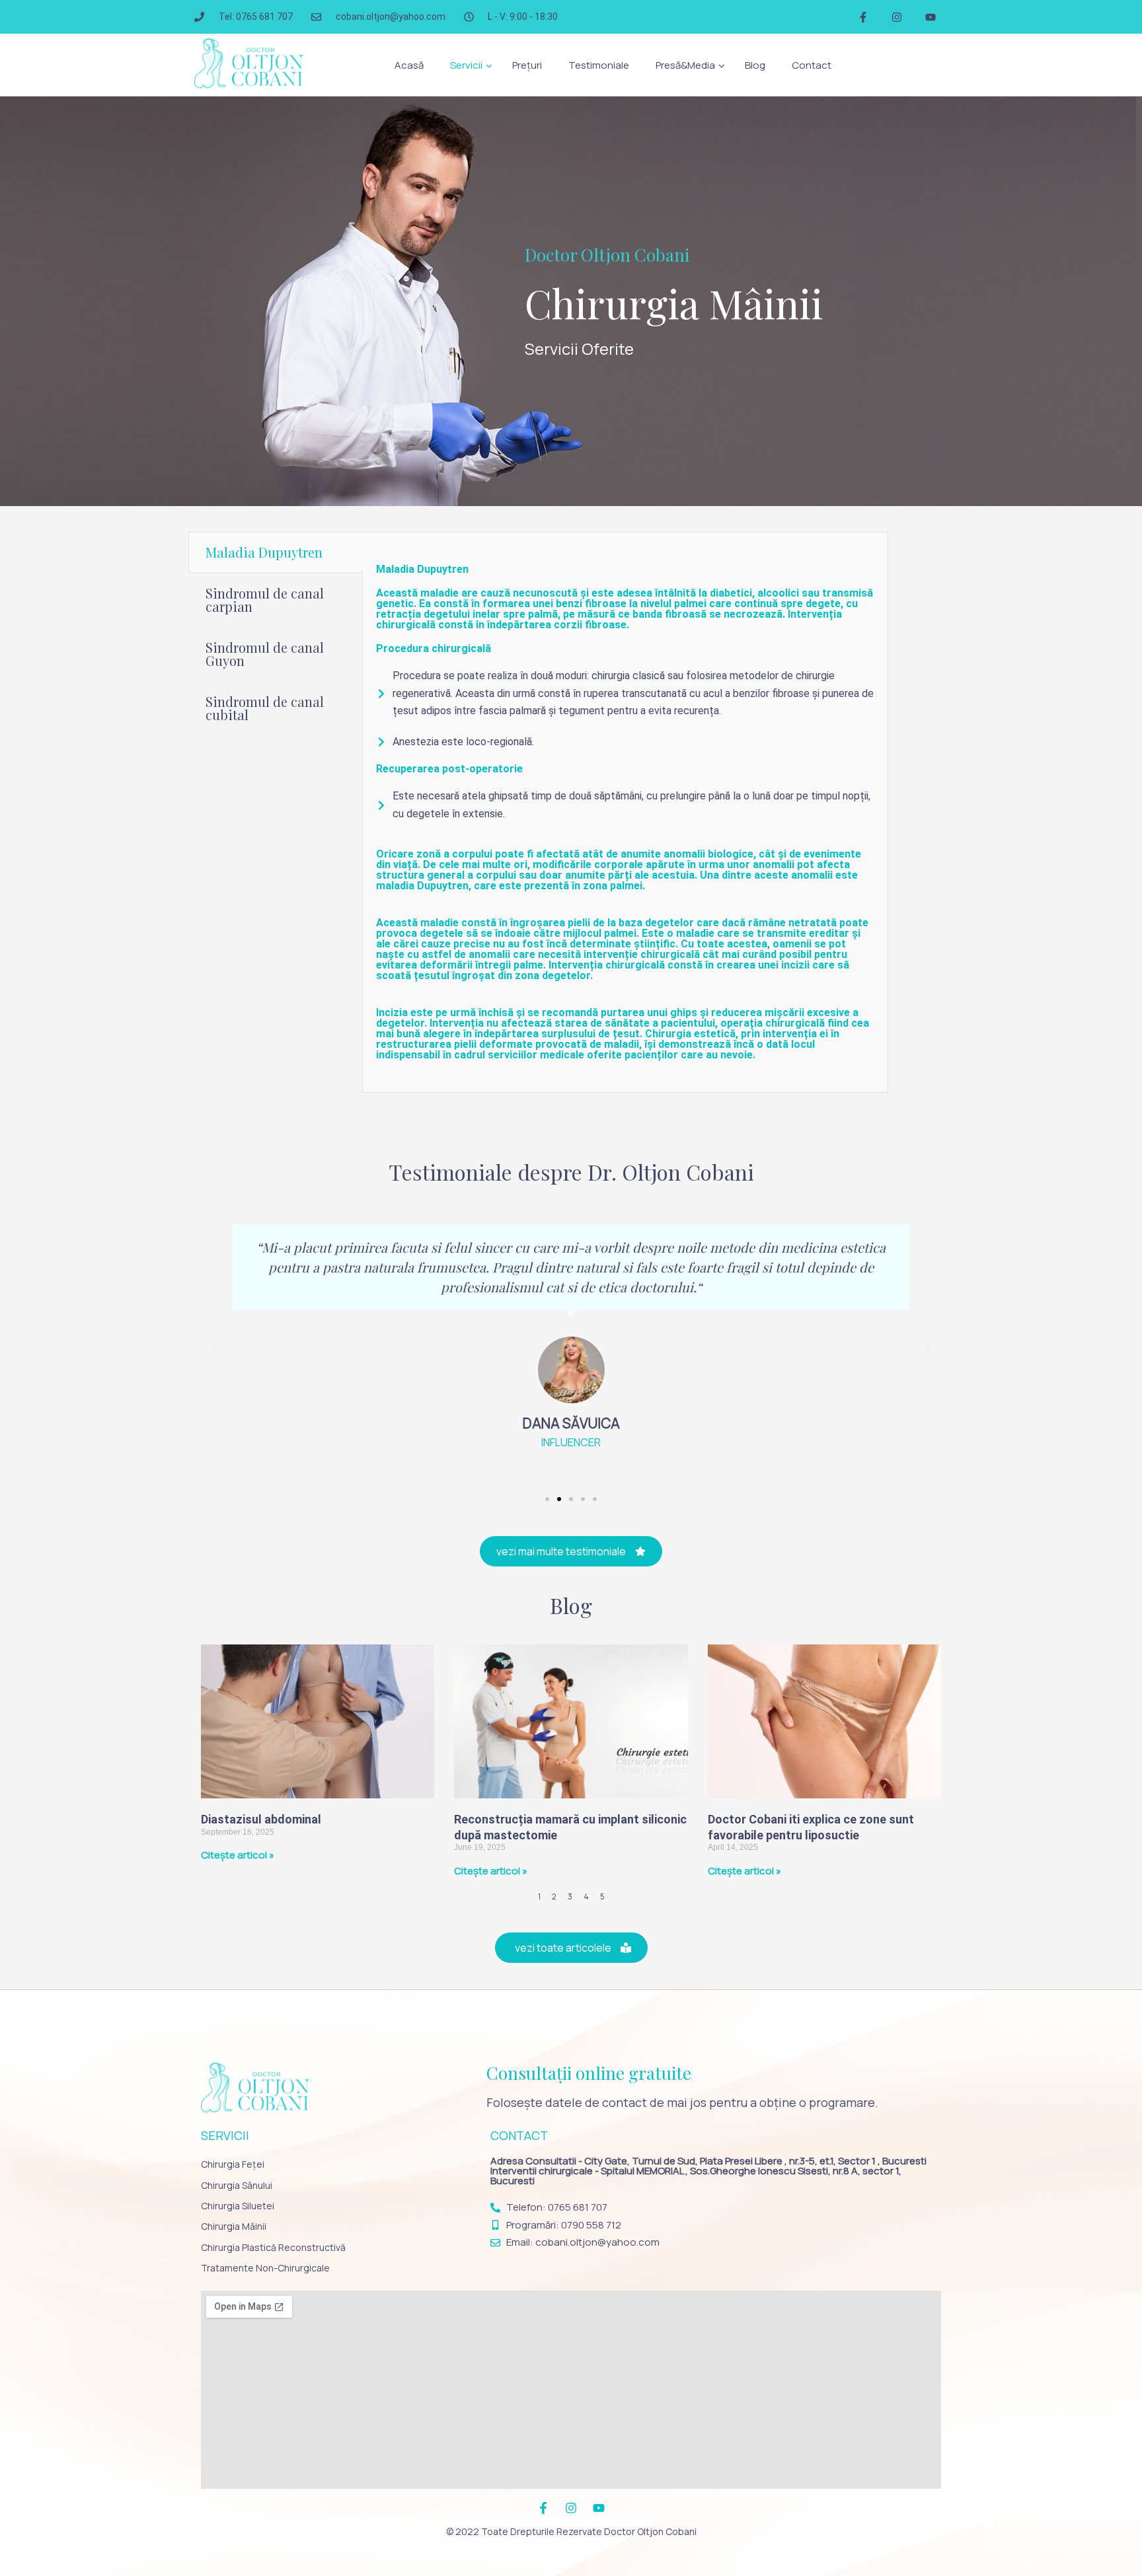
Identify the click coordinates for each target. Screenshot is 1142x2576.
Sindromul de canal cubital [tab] (265, 708)
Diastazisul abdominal (261, 1819)
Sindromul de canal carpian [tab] (265, 600)
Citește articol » (238, 1855)
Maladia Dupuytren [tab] (264, 552)
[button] (468, 65)
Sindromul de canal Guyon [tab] (265, 654)
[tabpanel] (625, 812)
